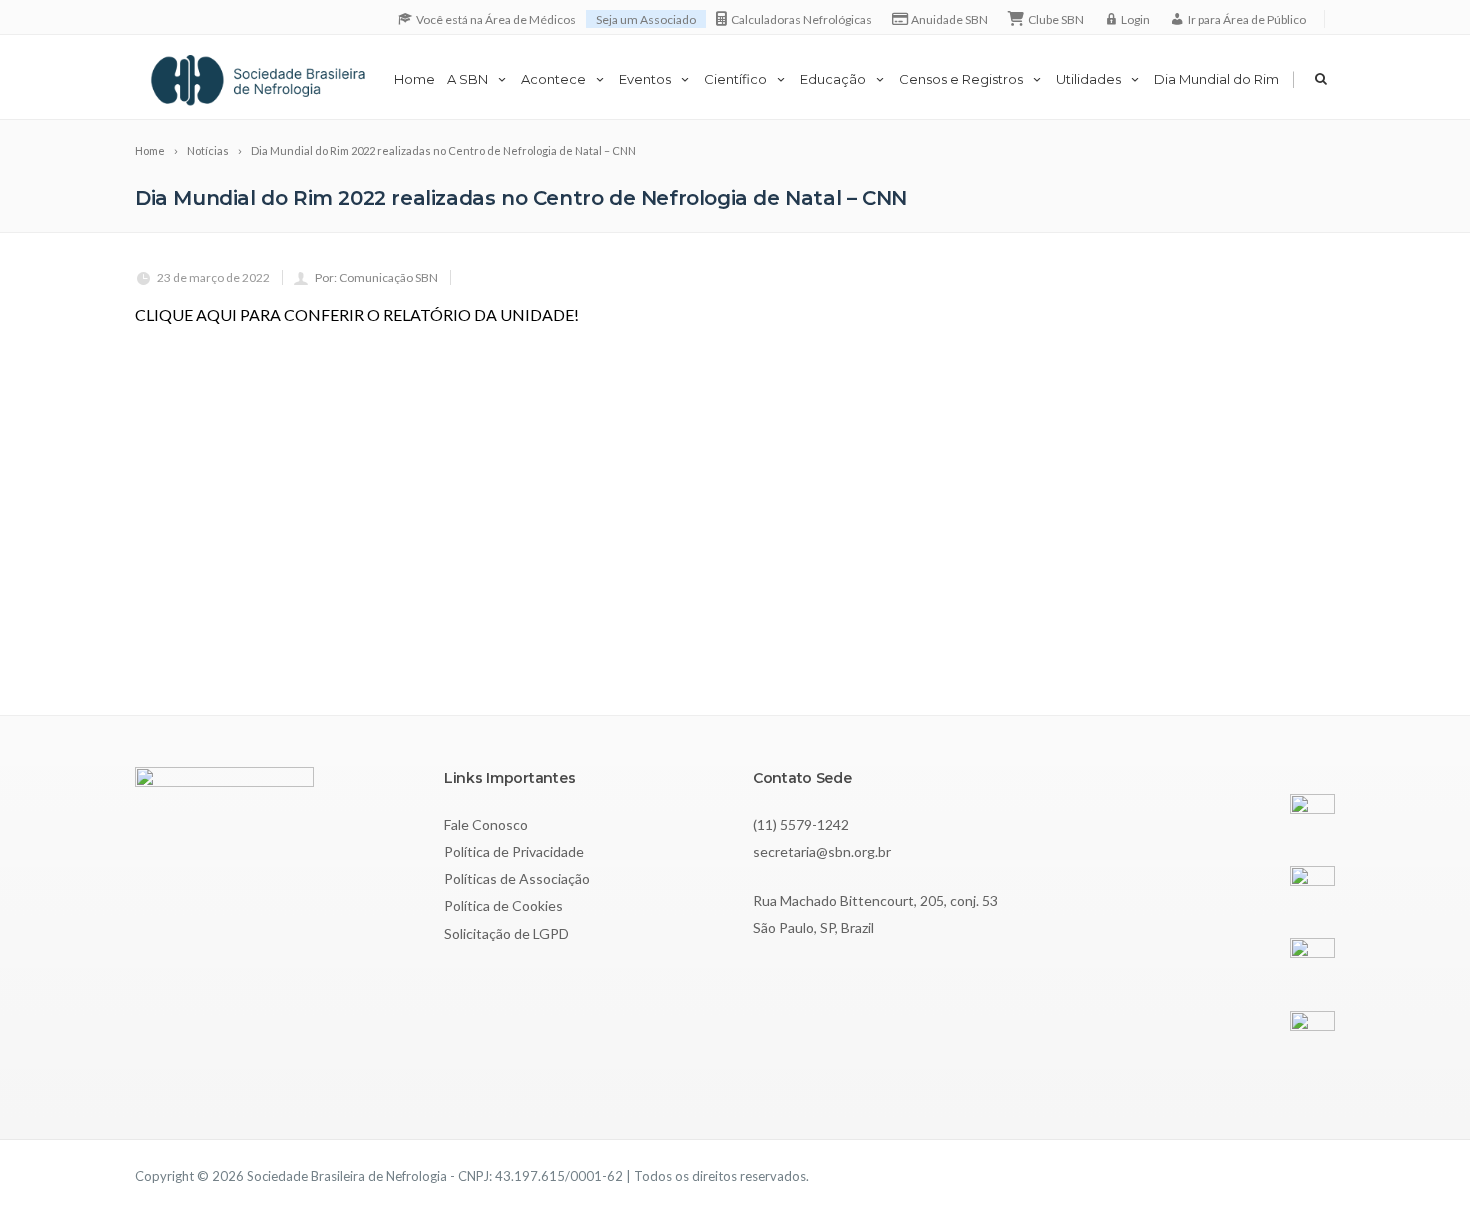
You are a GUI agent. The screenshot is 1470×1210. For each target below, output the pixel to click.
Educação (833, 79)
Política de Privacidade (514, 851)
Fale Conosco (486, 824)
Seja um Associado (646, 19)
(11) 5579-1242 (801, 824)
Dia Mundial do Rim (1216, 79)
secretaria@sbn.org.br (822, 851)
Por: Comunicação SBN (376, 277)
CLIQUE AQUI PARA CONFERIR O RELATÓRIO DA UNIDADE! (357, 314)
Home (414, 79)
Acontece (553, 79)
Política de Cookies (503, 905)
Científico (735, 79)
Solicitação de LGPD (506, 933)
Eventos (645, 79)
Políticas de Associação (517, 878)
